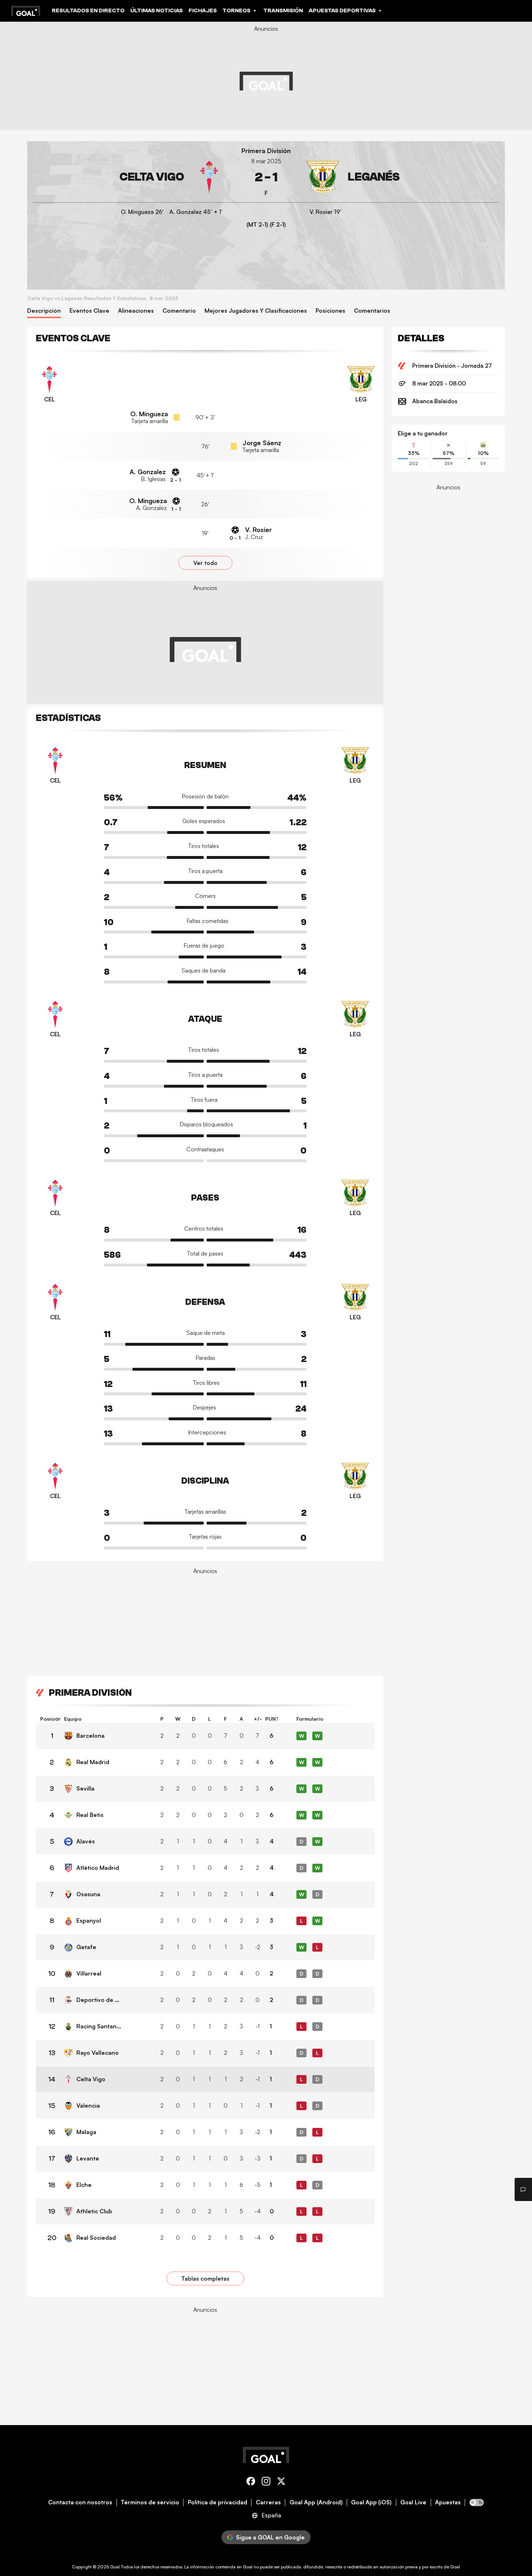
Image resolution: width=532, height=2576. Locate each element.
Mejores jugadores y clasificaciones (256, 311)
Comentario (179, 311)
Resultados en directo (88, 10)
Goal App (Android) (316, 2502)
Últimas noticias (157, 10)
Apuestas (448, 2502)
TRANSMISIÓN (283, 10)
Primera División (266, 151)
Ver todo (205, 563)
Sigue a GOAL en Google (270, 2537)
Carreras (268, 2502)
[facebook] (251, 2482)
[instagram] (266, 2482)
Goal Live (413, 2502)
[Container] (129, 177)
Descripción (44, 311)
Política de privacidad (218, 2502)
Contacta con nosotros (80, 2502)
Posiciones (330, 311)
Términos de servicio (150, 2502)
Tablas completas (205, 2278)
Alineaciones (136, 311)
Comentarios (372, 311)
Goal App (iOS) (371, 2502)
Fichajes (203, 10)
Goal (115, 2567)
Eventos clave (89, 311)
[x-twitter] (281, 2482)
